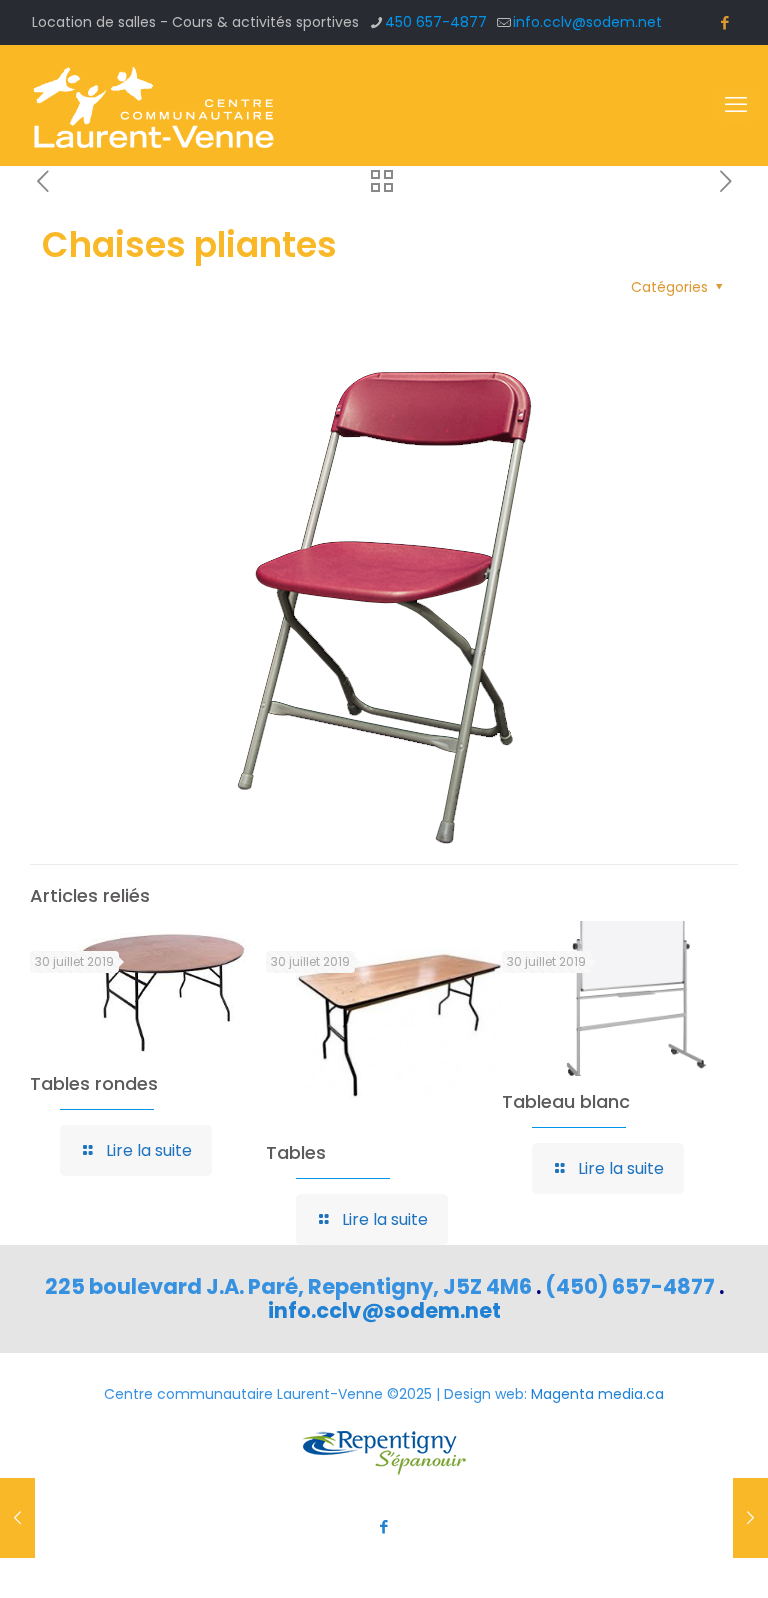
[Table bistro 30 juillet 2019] (17, 1518)
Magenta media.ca (597, 1394)
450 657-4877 (436, 22)
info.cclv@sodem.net (587, 22)
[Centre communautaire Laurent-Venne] (152, 105)
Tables (296, 1152)
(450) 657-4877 (630, 1286)
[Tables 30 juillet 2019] (750, 1518)
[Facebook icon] (724, 22)
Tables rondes (94, 1083)
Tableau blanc (566, 1101)
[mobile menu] (736, 105)
